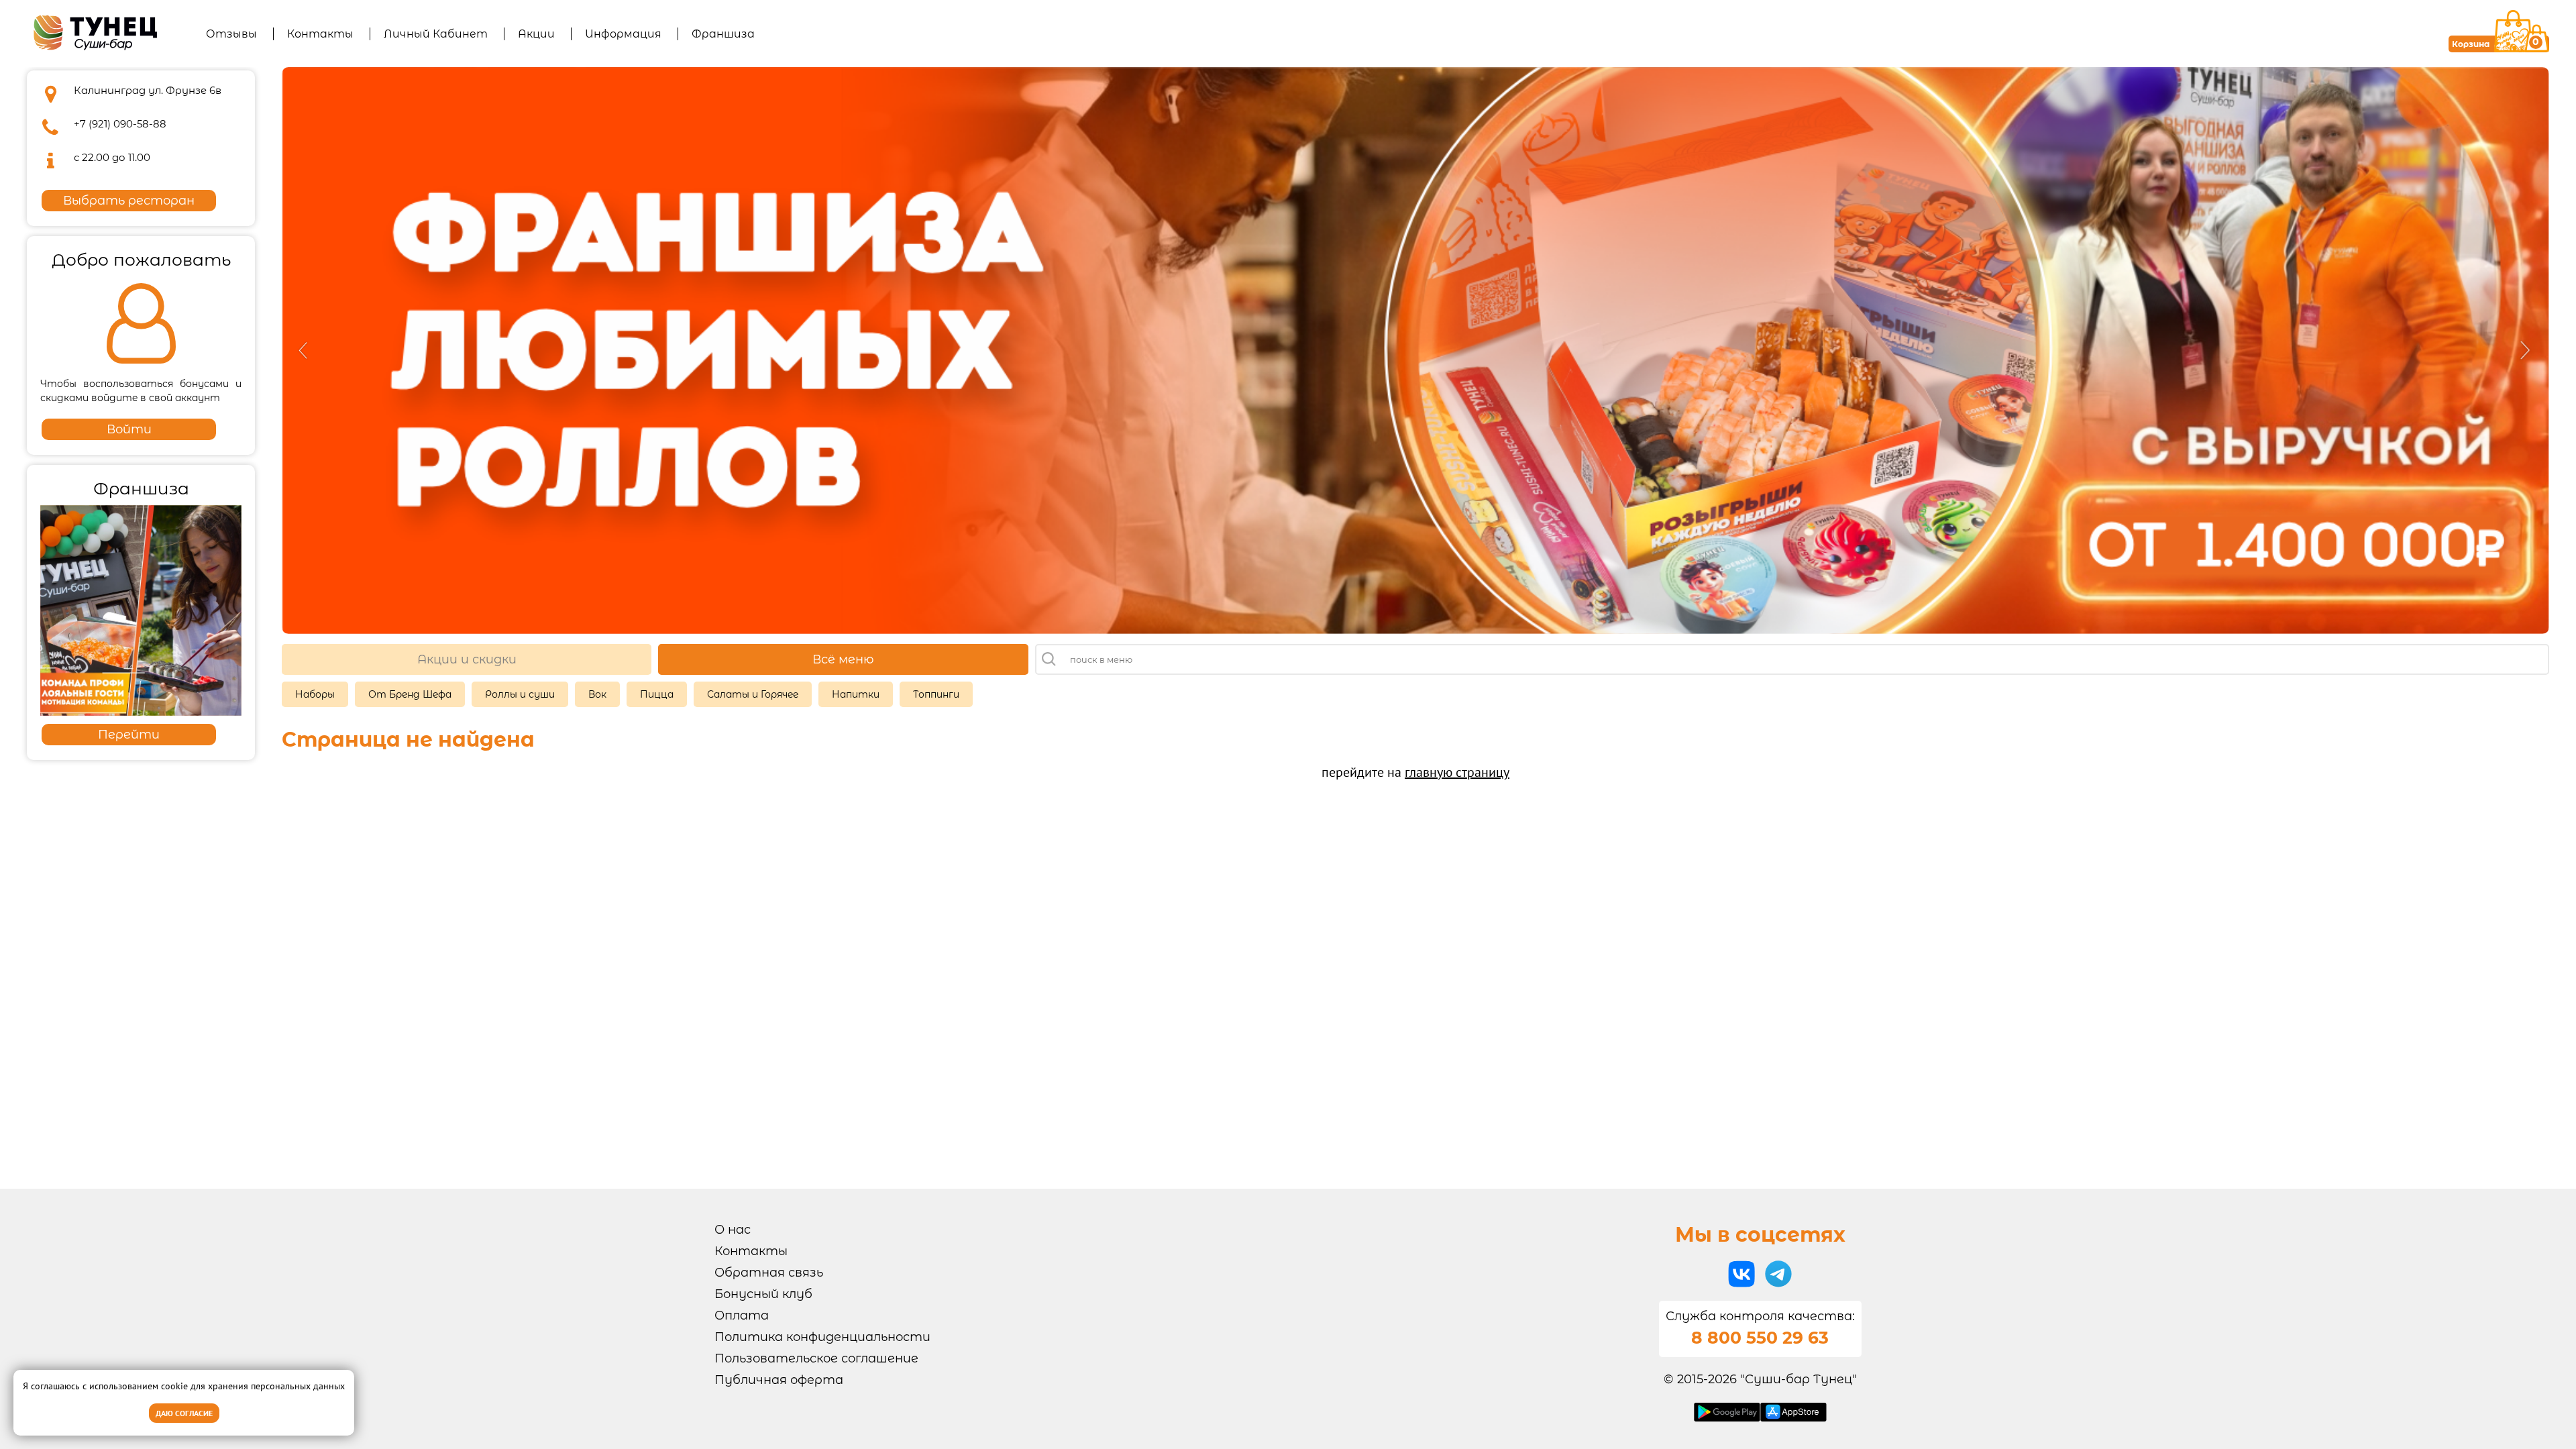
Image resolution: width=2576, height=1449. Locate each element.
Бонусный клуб (763, 1294)
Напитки (856, 694)
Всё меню (843, 659)
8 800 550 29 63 (1760, 1338)
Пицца (657, 694)
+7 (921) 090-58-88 (120, 124)
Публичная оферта (779, 1380)
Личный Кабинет (436, 34)
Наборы (315, 694)
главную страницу (1457, 772)
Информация (623, 34)
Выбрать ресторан (129, 201)
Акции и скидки (467, 659)
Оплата (742, 1316)
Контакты (320, 34)
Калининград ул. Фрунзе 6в (148, 90)
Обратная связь (769, 1273)
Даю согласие (184, 1413)
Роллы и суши (520, 694)
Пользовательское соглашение (816, 1358)
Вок (597, 694)
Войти (129, 429)
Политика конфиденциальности (822, 1337)
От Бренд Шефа (410, 694)
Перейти (129, 735)
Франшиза (723, 34)
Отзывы (231, 34)
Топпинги (936, 694)
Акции (536, 34)
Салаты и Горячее (753, 694)
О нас (733, 1230)
